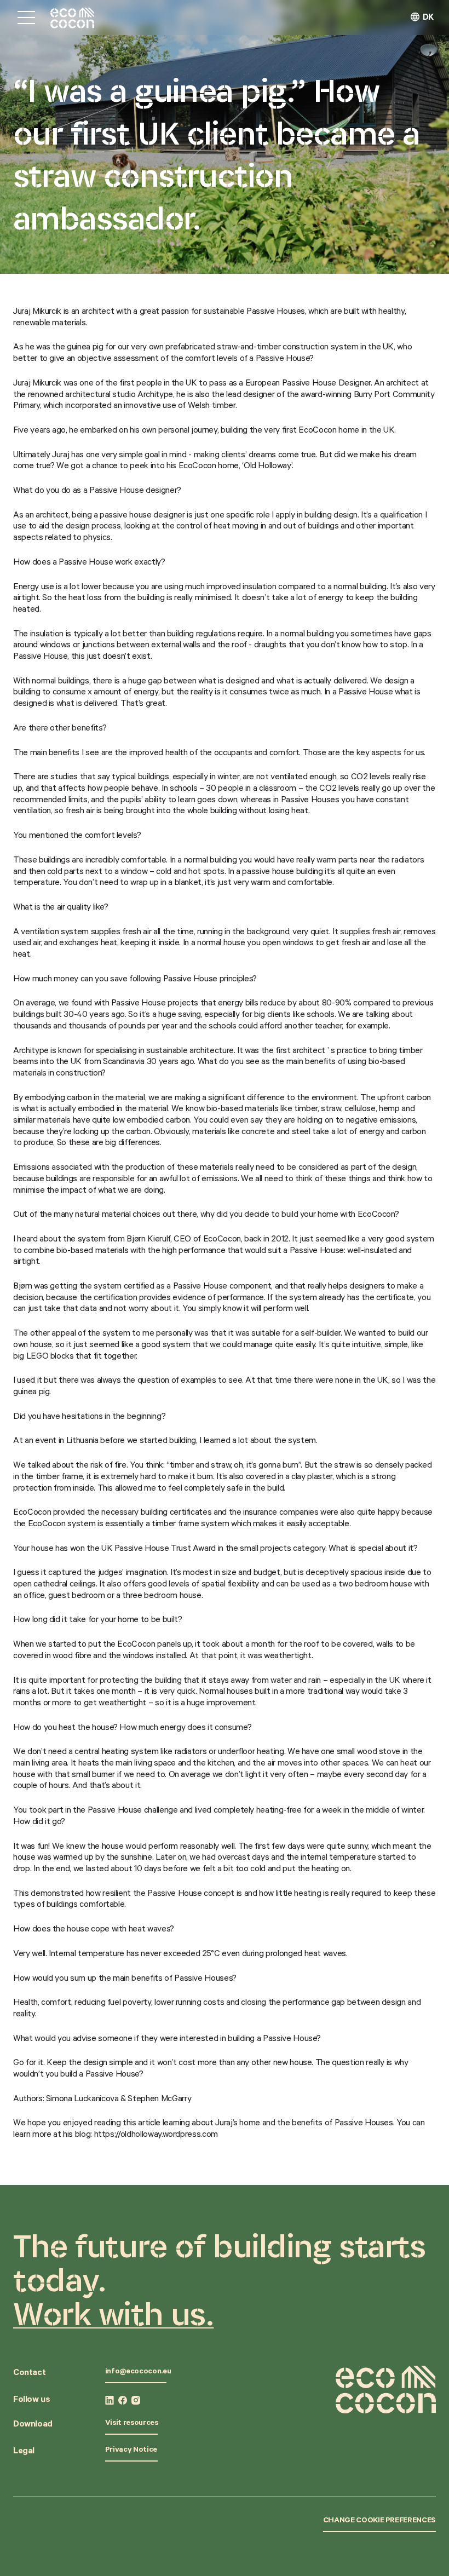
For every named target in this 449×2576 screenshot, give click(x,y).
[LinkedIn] (110, 2400)
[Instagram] (136, 2400)
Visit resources (132, 2424)
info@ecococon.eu (138, 2372)
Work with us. (113, 2314)
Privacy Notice (131, 2451)
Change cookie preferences (379, 2521)
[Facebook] (123, 2400)
